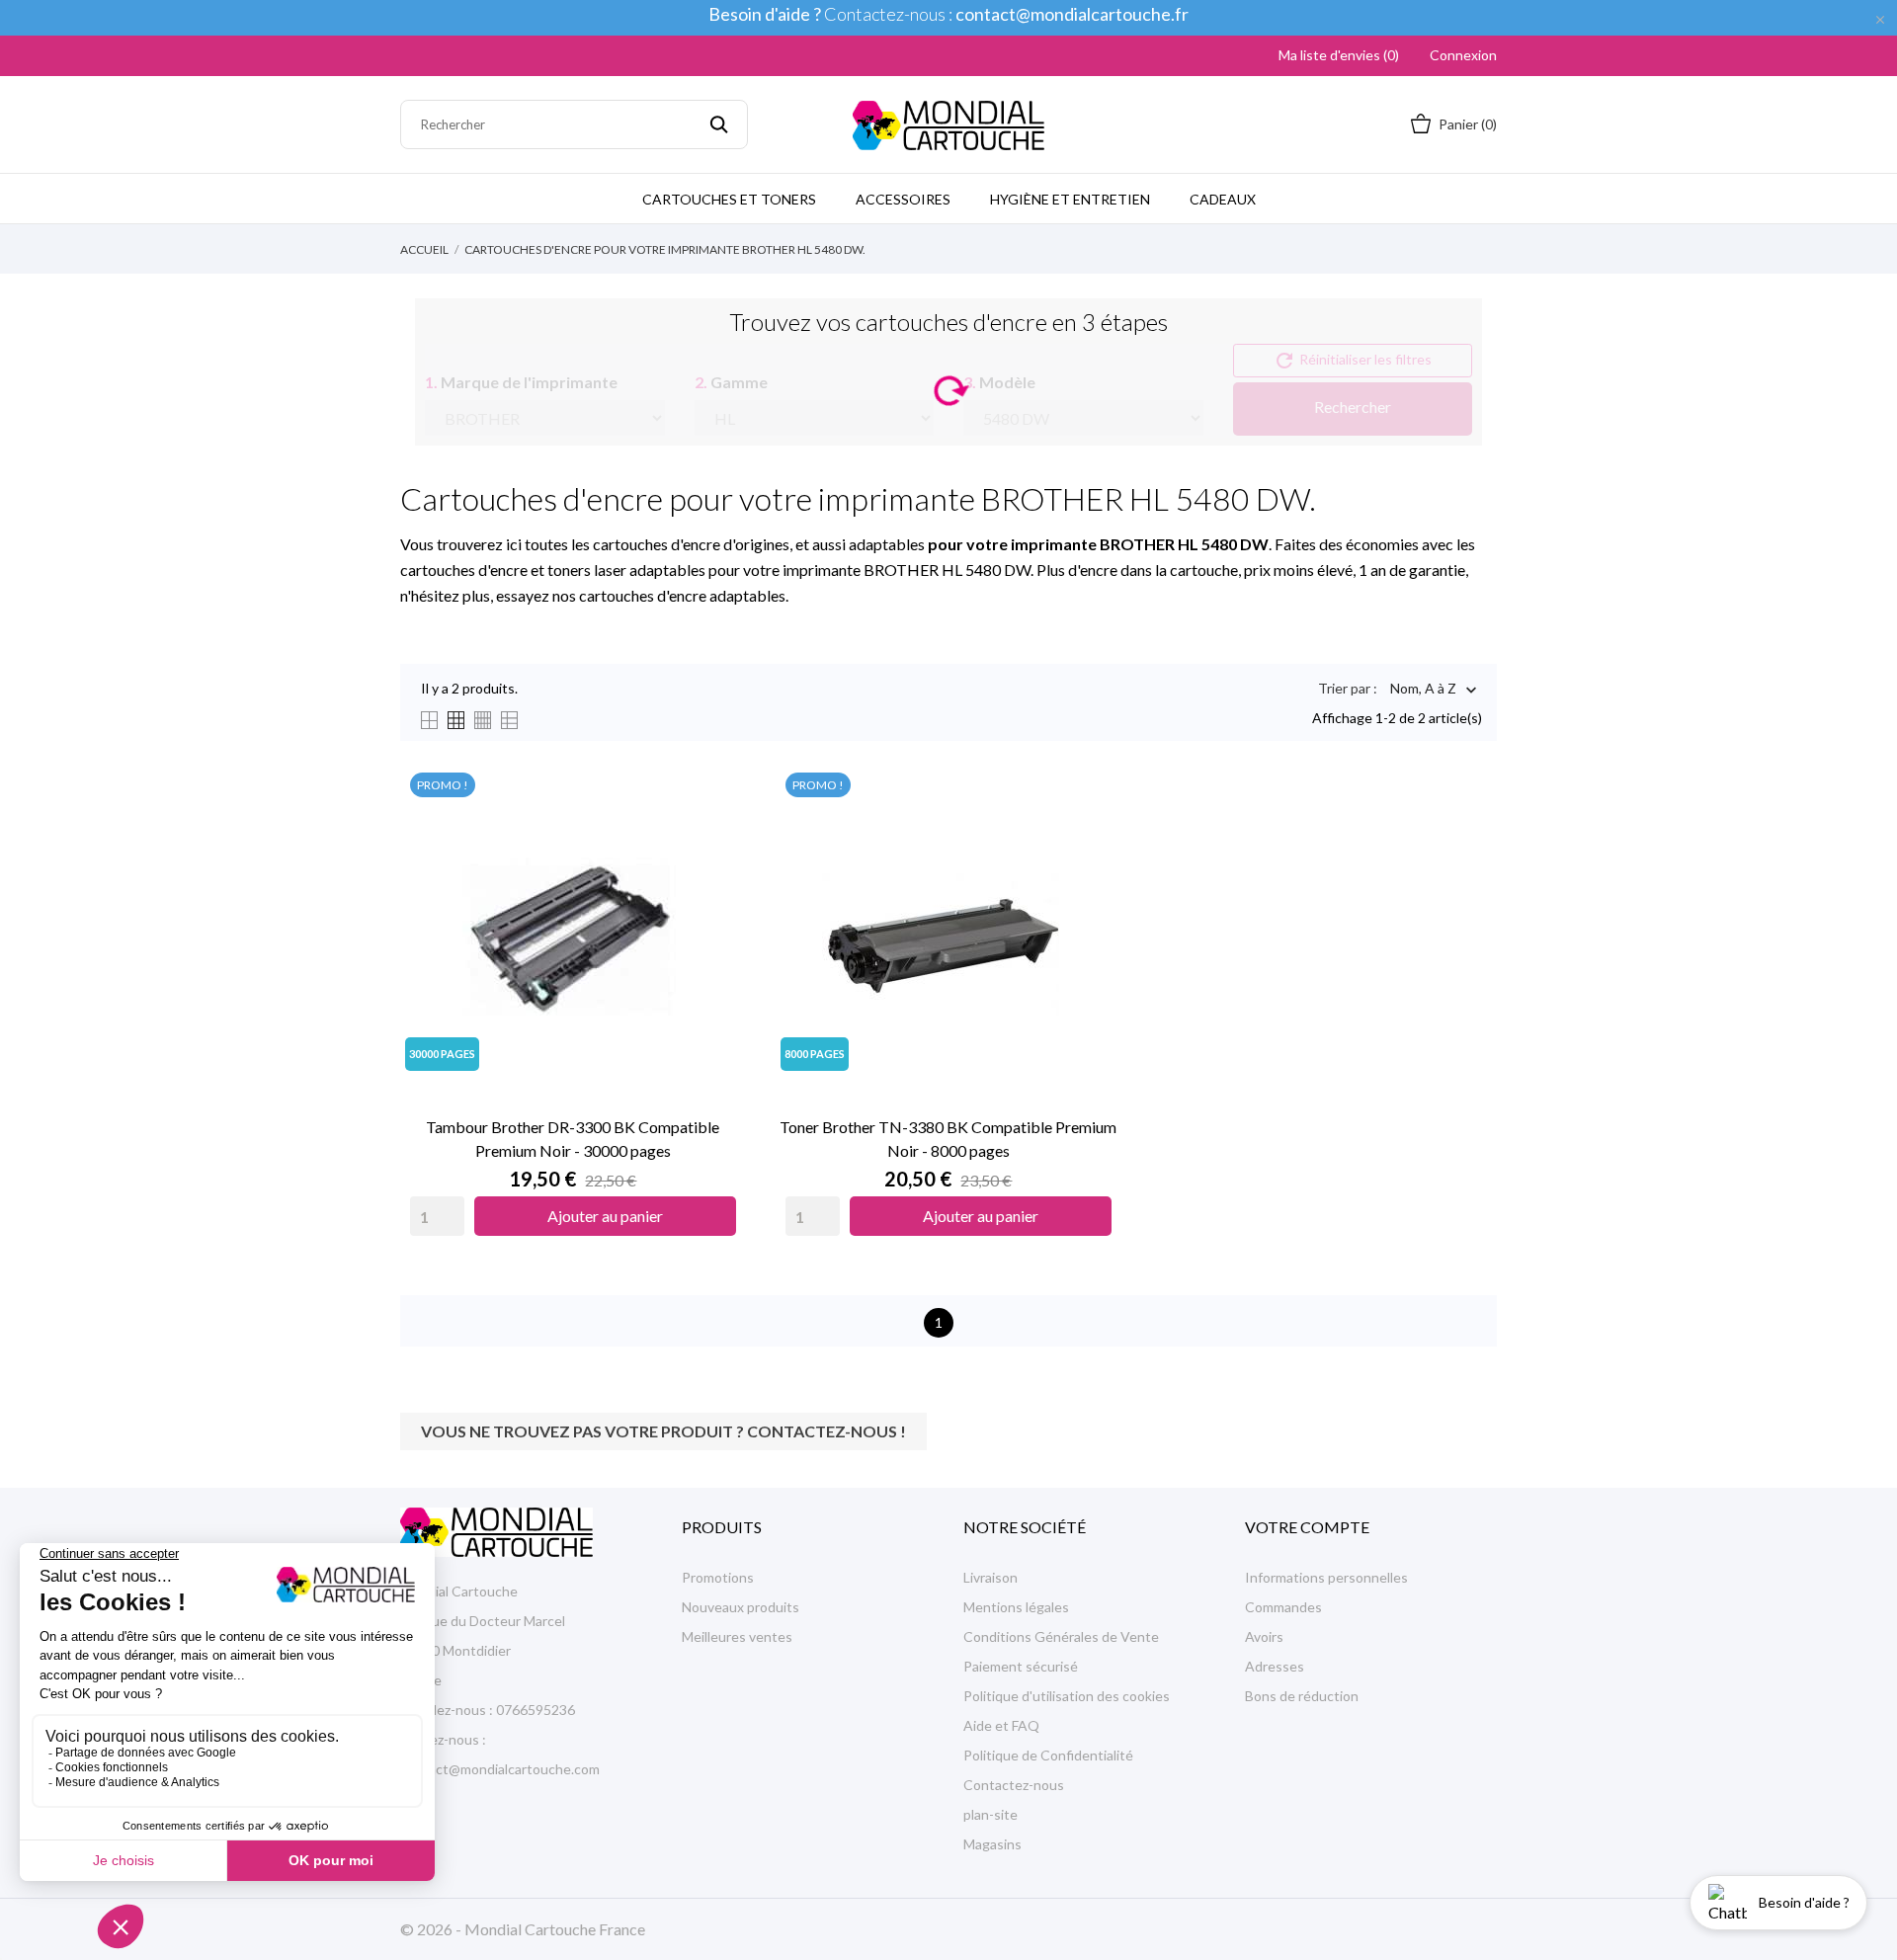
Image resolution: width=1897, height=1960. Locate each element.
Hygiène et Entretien (1070, 199)
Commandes (1283, 1607)
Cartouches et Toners (729, 199)
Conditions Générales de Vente (1061, 1636)
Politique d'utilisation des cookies (1067, 1696)
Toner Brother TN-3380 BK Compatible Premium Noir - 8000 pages (948, 1139)
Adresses (1275, 1666)
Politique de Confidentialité (1048, 1755)
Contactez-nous (1014, 1785)
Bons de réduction (1302, 1696)
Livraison (990, 1577)
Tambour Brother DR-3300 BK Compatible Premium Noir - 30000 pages (573, 1139)
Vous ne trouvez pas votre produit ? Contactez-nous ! (663, 1431)
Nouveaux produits (741, 1607)
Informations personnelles (1326, 1577)
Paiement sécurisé (1021, 1666)
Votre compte (1307, 1527)
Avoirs (1264, 1636)
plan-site (990, 1814)
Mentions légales (1016, 1607)
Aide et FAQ (1001, 1725)
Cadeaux (1223, 199)
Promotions (718, 1577)
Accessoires (903, 199)
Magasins (992, 1844)
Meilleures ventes (737, 1636)
